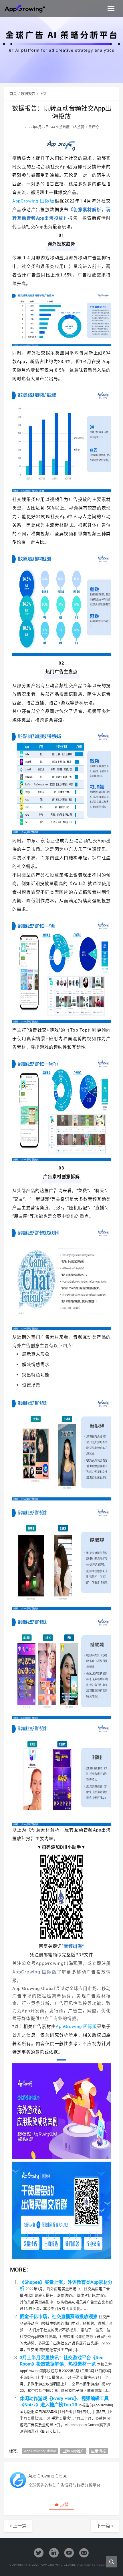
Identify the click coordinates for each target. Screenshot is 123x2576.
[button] (61, 2505)
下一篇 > (105, 2526)
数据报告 (28, 94)
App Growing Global (40, 2451)
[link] (61, 2004)
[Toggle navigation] (111, 9)
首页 (13, 94)
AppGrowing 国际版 (33, 201)
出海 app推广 (73, 2451)
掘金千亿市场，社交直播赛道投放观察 (59, 2317)
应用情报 (98, 2451)
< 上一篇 (18, 2526)
